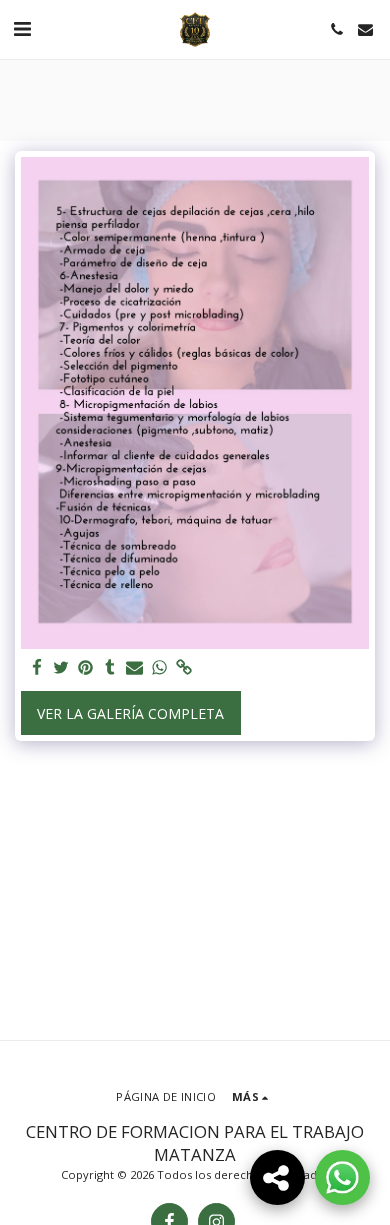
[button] (22, 28)
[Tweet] (62, 668)
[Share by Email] (135, 668)
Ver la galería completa (130, 713)
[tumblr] (111, 668)
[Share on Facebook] (37, 668)
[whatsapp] (160, 668)
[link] (184, 668)
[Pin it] (86, 668)
